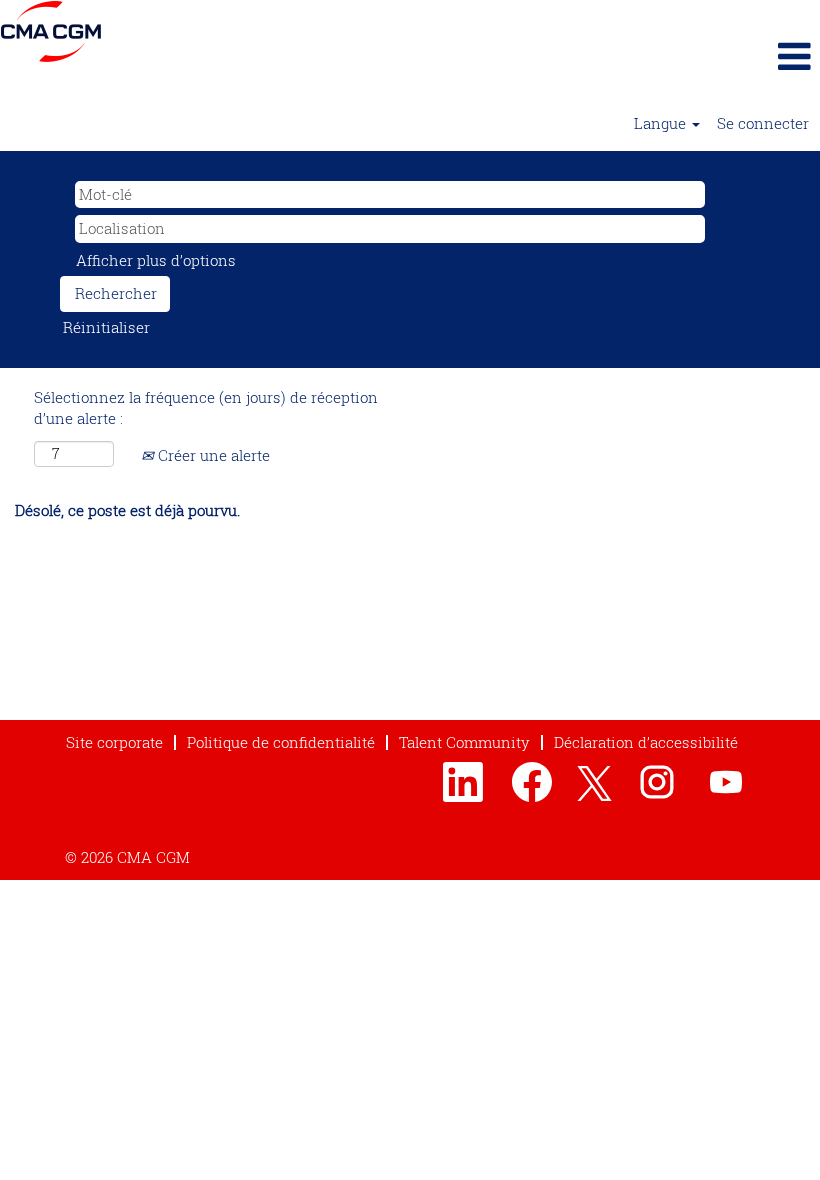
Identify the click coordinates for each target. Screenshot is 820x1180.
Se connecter (763, 123)
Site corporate (114, 742)
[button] (683, 56)
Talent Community (464, 742)
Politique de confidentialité (281, 742)
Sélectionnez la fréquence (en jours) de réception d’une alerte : (206, 407)
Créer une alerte (212, 455)
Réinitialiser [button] (106, 327)
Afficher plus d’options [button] (156, 260)
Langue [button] (662, 123)
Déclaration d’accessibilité (646, 742)
